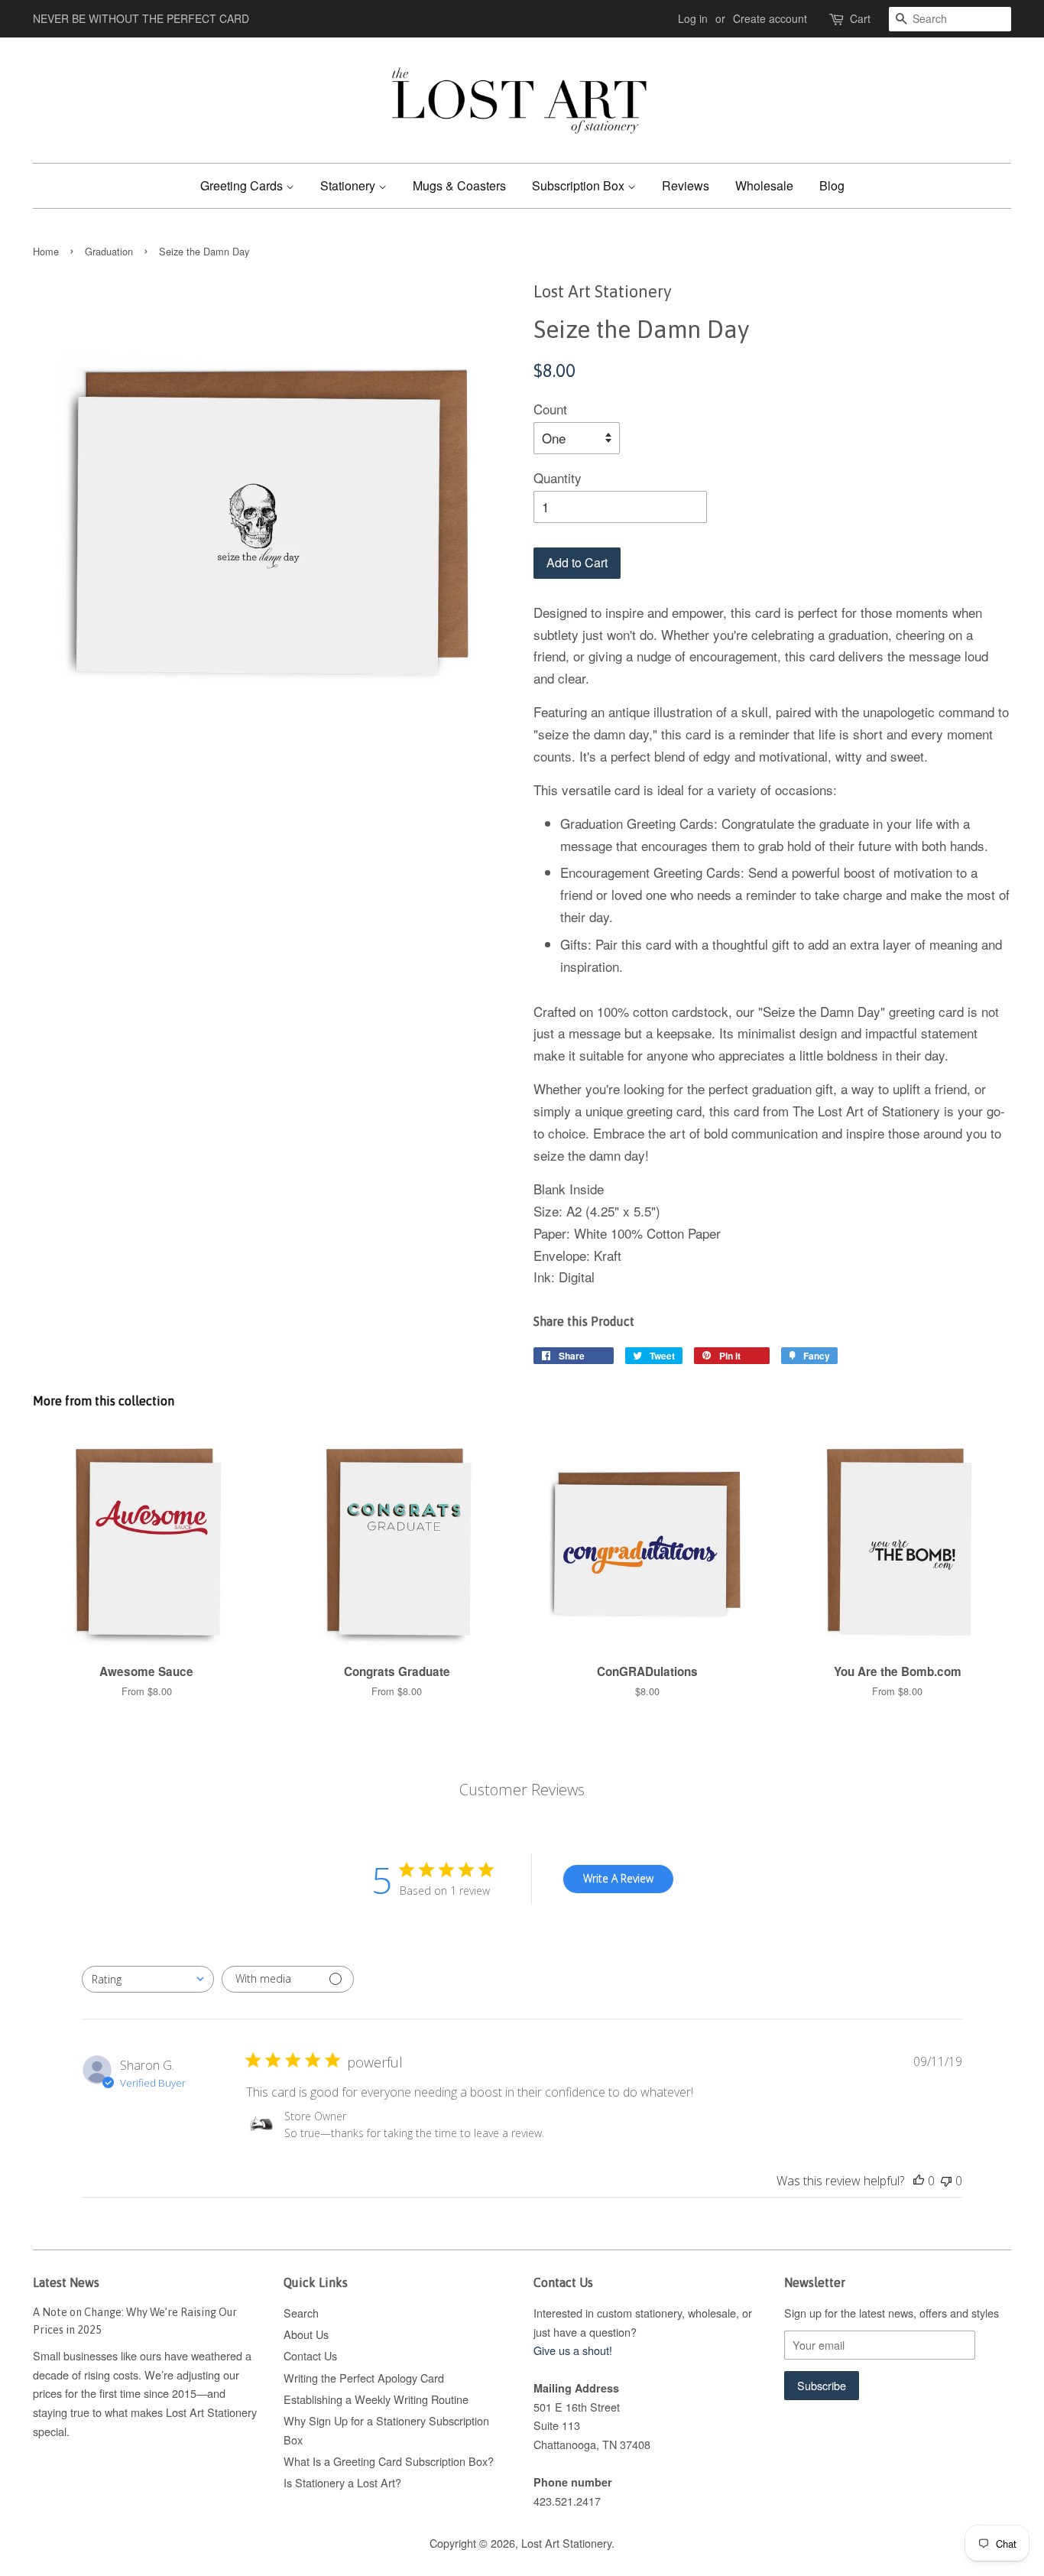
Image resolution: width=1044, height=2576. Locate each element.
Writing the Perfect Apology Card (364, 2378)
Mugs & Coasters (459, 185)
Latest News (66, 2282)
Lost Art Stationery (566, 2543)
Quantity (558, 478)
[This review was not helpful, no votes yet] (946, 2181)
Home (46, 251)
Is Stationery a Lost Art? (342, 2482)
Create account (770, 18)
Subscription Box (580, 185)
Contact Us (310, 2355)
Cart (860, 18)
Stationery (349, 185)
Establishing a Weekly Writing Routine (376, 2399)
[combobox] (148, 1979)
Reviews (686, 185)
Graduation (109, 251)
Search (301, 2313)
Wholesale (764, 185)
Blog (832, 185)
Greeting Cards (243, 185)
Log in (693, 18)
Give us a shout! (573, 2350)
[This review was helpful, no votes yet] (919, 2181)
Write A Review (618, 1878)
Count (550, 409)
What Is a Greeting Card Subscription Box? (389, 2461)
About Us (306, 2334)
